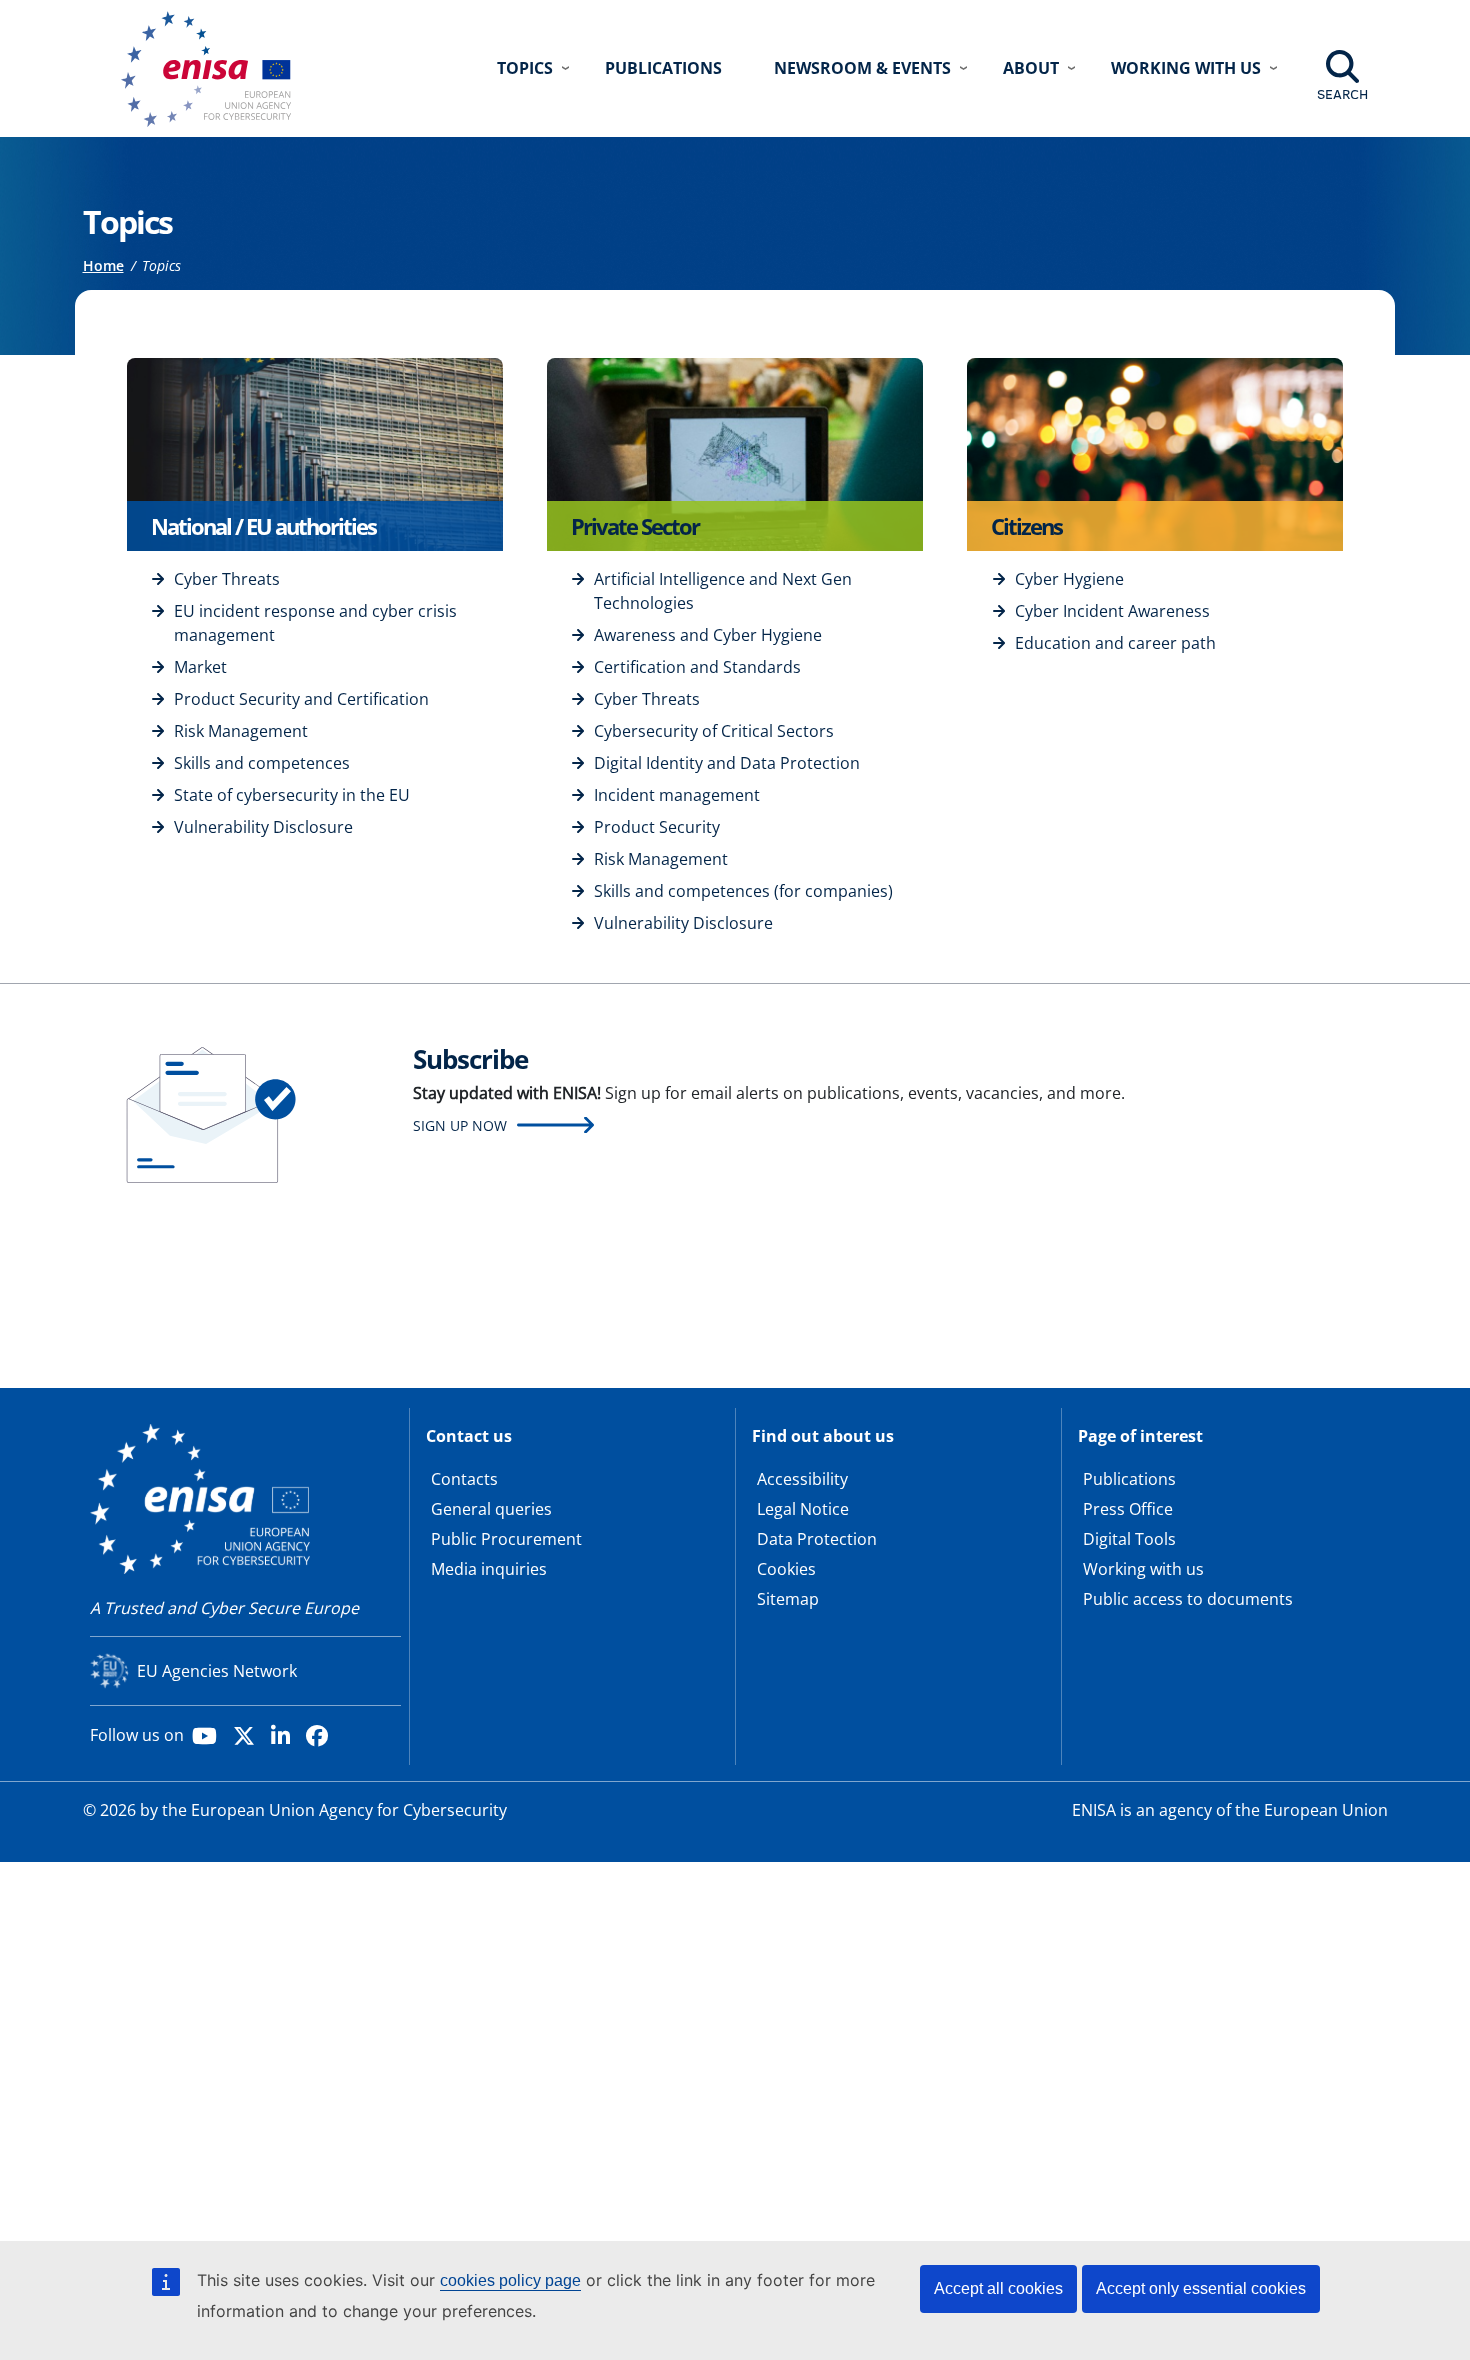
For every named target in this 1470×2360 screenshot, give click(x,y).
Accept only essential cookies (1201, 2288)
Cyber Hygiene (1069, 579)
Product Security (657, 827)
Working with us (1143, 1569)
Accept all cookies (998, 2288)
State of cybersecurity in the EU (292, 795)
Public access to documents (1188, 1599)
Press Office (1128, 1509)
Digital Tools (1129, 1539)
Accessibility (802, 1479)
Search (1342, 94)
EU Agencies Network (217, 1671)
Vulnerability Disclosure (263, 827)
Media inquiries (489, 1569)
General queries (491, 1509)
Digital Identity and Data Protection (727, 763)
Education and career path (1115, 643)
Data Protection (817, 1539)
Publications (663, 68)
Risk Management (241, 731)
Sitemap (788, 1599)
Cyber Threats (227, 579)
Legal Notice (803, 1509)
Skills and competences (262, 763)
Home (103, 265)
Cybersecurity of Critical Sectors (714, 731)
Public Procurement (506, 1539)
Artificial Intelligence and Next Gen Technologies (723, 591)
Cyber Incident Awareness (1112, 611)
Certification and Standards (697, 667)
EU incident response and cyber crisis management (315, 623)
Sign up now (460, 1125)
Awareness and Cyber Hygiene (708, 635)
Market (200, 667)
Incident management (677, 795)
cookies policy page (510, 2280)
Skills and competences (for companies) (743, 891)
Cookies (786, 1569)
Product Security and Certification (301, 699)
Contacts (464, 1479)
